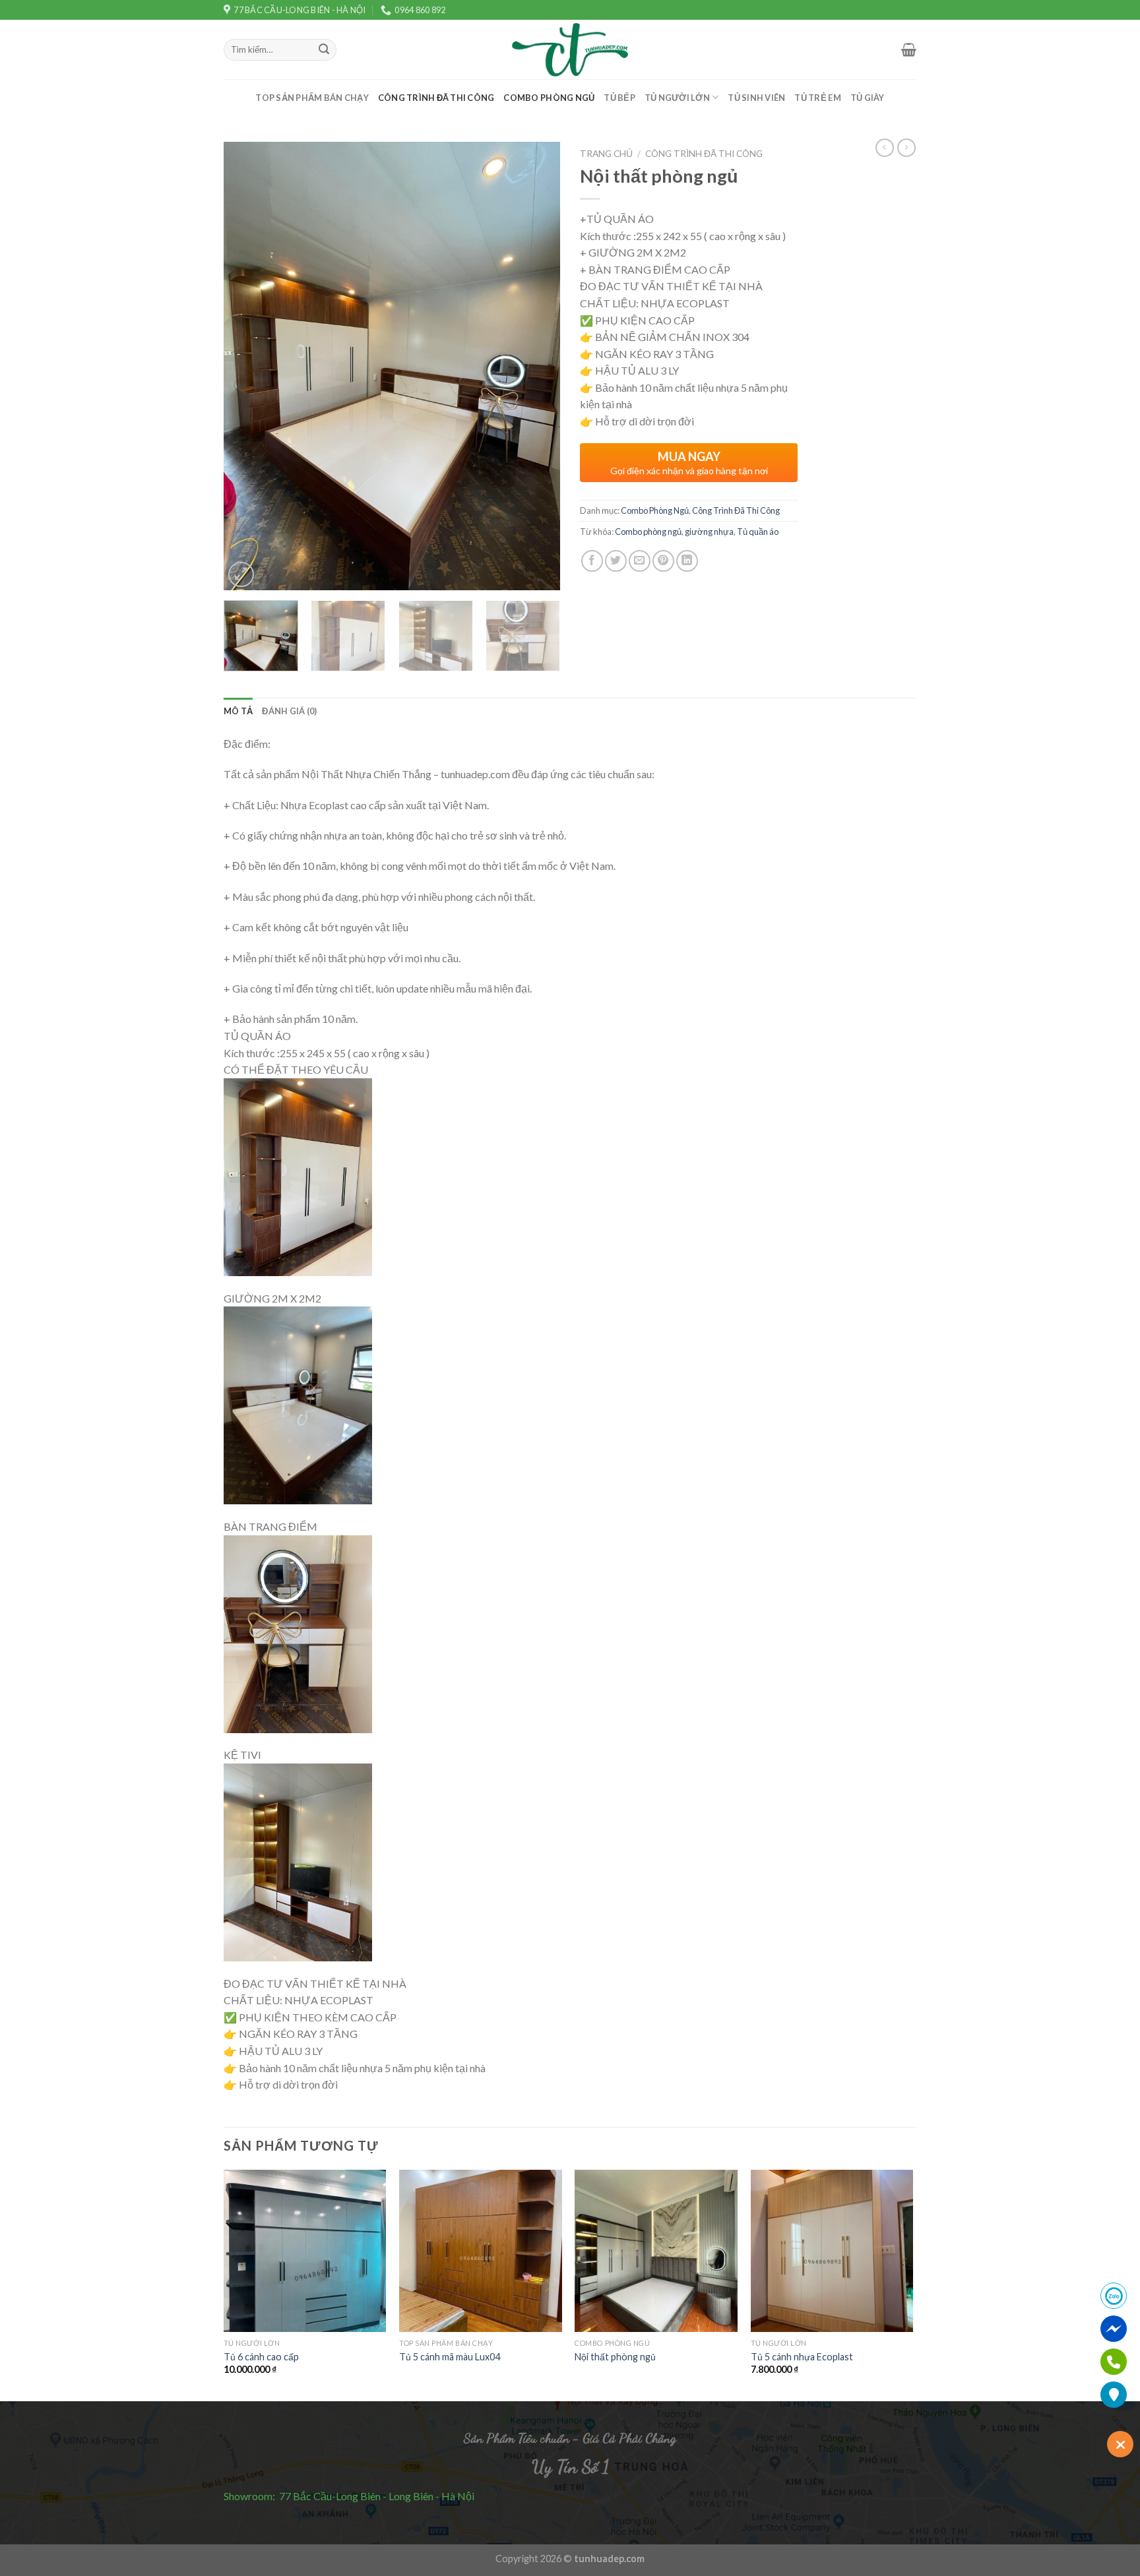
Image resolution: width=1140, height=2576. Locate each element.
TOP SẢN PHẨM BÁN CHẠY (312, 98)
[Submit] (324, 50)
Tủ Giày (868, 98)
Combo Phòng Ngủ (549, 98)
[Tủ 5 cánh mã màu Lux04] (481, 2251)
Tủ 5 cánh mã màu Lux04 (450, 2357)
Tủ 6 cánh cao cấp (261, 2357)
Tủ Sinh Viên (756, 98)
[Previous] (247, 366)
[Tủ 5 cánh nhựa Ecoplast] (832, 2251)
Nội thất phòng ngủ (615, 2357)
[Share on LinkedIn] (687, 561)
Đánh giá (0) (289, 711)
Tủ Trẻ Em (817, 98)
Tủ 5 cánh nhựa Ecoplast (802, 2357)
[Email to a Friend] (640, 561)
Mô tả (238, 711)
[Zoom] (241, 575)
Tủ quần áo (758, 532)
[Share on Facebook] (592, 561)
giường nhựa (709, 532)
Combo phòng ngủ (648, 532)
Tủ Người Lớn (677, 98)
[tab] (238, 711)
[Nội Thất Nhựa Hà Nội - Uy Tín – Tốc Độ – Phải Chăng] (570, 50)
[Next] (537, 366)
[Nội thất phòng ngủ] (656, 2251)
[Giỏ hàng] (909, 49)
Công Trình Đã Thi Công (436, 98)
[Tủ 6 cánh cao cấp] (305, 2251)
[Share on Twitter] (616, 561)
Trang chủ (606, 154)
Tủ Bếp (619, 98)
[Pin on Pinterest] (663, 561)
